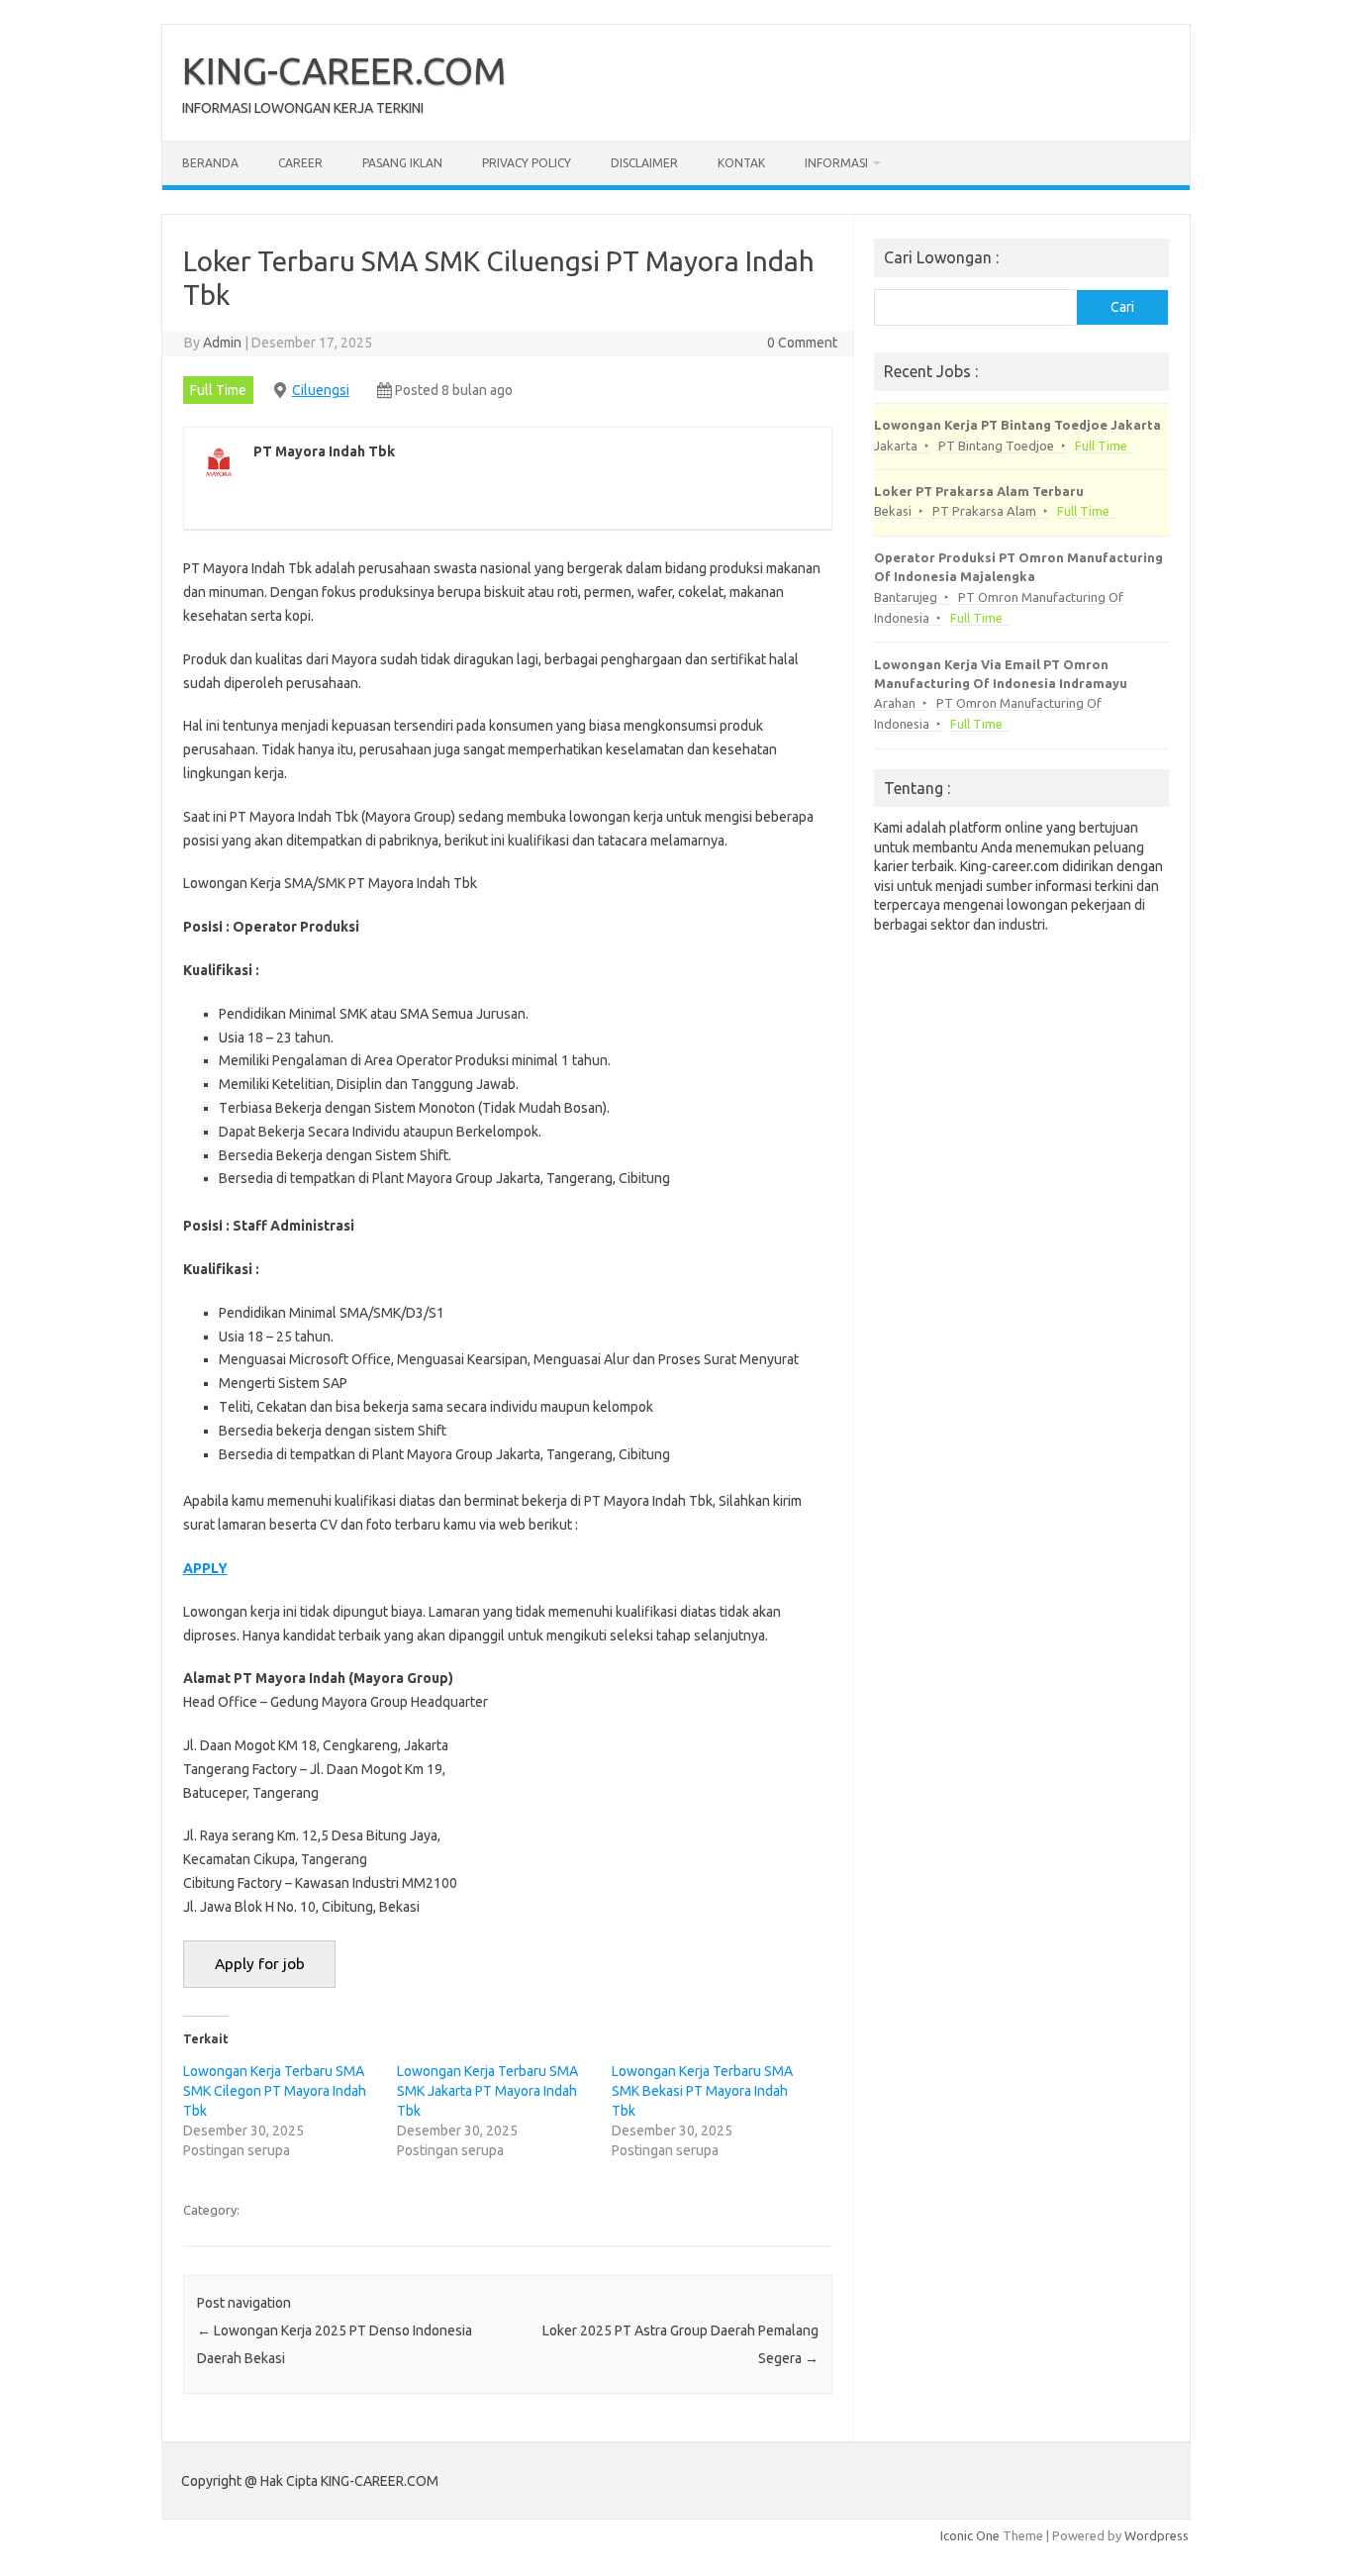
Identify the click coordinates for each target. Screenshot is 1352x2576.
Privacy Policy (527, 163)
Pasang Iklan (402, 163)
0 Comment (802, 343)
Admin (222, 343)
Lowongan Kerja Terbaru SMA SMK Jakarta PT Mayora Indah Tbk (487, 2091)
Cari (1122, 307)
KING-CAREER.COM (344, 70)
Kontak (741, 163)
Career (300, 163)
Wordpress (1157, 2535)
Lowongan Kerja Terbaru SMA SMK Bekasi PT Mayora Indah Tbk (702, 2091)
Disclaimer (644, 163)
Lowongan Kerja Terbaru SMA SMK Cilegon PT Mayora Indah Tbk (275, 2091)
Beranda (210, 163)
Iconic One (970, 2535)
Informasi (836, 163)
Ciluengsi (321, 390)
